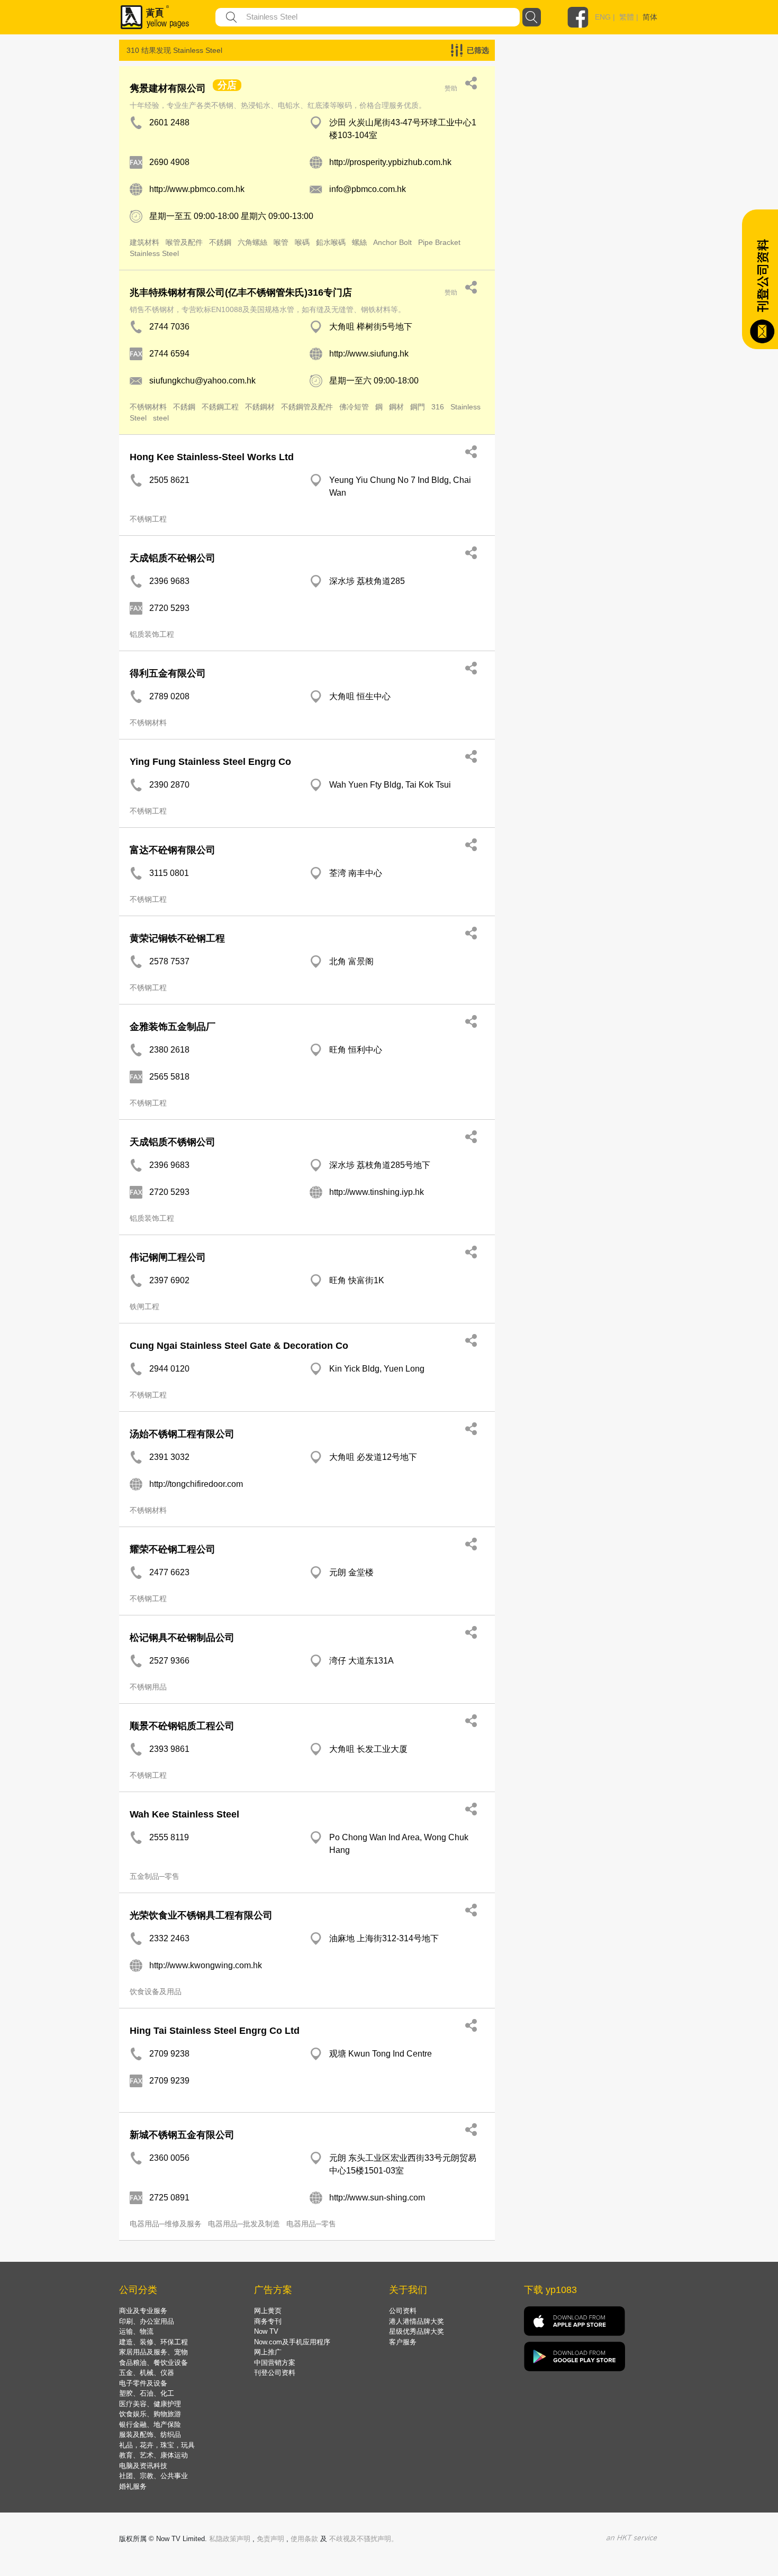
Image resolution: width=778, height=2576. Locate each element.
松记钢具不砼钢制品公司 (182, 1638)
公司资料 (403, 2311)
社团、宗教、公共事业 (153, 2476)
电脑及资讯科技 (143, 2466)
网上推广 (268, 2352)
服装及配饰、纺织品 (150, 2435)
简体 (650, 17)
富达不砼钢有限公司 (173, 850)
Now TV (266, 2331)
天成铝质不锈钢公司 (173, 1142)
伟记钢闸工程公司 (168, 1257)
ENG (603, 17)
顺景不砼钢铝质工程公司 (182, 1726)
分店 (227, 85)
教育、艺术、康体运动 (153, 2455)
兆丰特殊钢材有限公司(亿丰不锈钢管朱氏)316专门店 (241, 293)
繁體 (627, 17)
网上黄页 (268, 2311)
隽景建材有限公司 (168, 88)
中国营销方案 (275, 2363)
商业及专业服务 (143, 2311)
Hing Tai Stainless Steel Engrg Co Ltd (215, 2031)
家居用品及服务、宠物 (153, 2352)
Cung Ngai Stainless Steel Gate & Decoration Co (239, 1346)
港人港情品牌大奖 (417, 2321)
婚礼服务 (133, 2486)
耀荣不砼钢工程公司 (173, 1549)
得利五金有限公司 (168, 673)
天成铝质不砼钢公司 (173, 558)
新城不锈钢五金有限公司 (182, 2135)
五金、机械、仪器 (147, 2373)
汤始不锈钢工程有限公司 (182, 1434)
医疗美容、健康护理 (150, 2404)
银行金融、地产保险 (150, 2424)
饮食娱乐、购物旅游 (150, 2414)
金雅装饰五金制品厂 (173, 1027)
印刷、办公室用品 (147, 2321)
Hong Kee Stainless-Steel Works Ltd (212, 457)
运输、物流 (136, 2331)
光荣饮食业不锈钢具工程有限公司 (201, 1915)
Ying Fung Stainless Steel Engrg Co (210, 762)
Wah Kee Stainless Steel (184, 1814)
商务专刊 (268, 2321)
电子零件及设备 (143, 2383)
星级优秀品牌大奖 (417, 2331)
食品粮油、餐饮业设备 (153, 2363)
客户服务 (403, 2342)
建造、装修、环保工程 (153, 2342)
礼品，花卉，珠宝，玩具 (157, 2445)
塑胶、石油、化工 (147, 2393)
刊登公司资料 (275, 2373)
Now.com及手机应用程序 (292, 2342)
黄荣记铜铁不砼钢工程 (177, 938)
